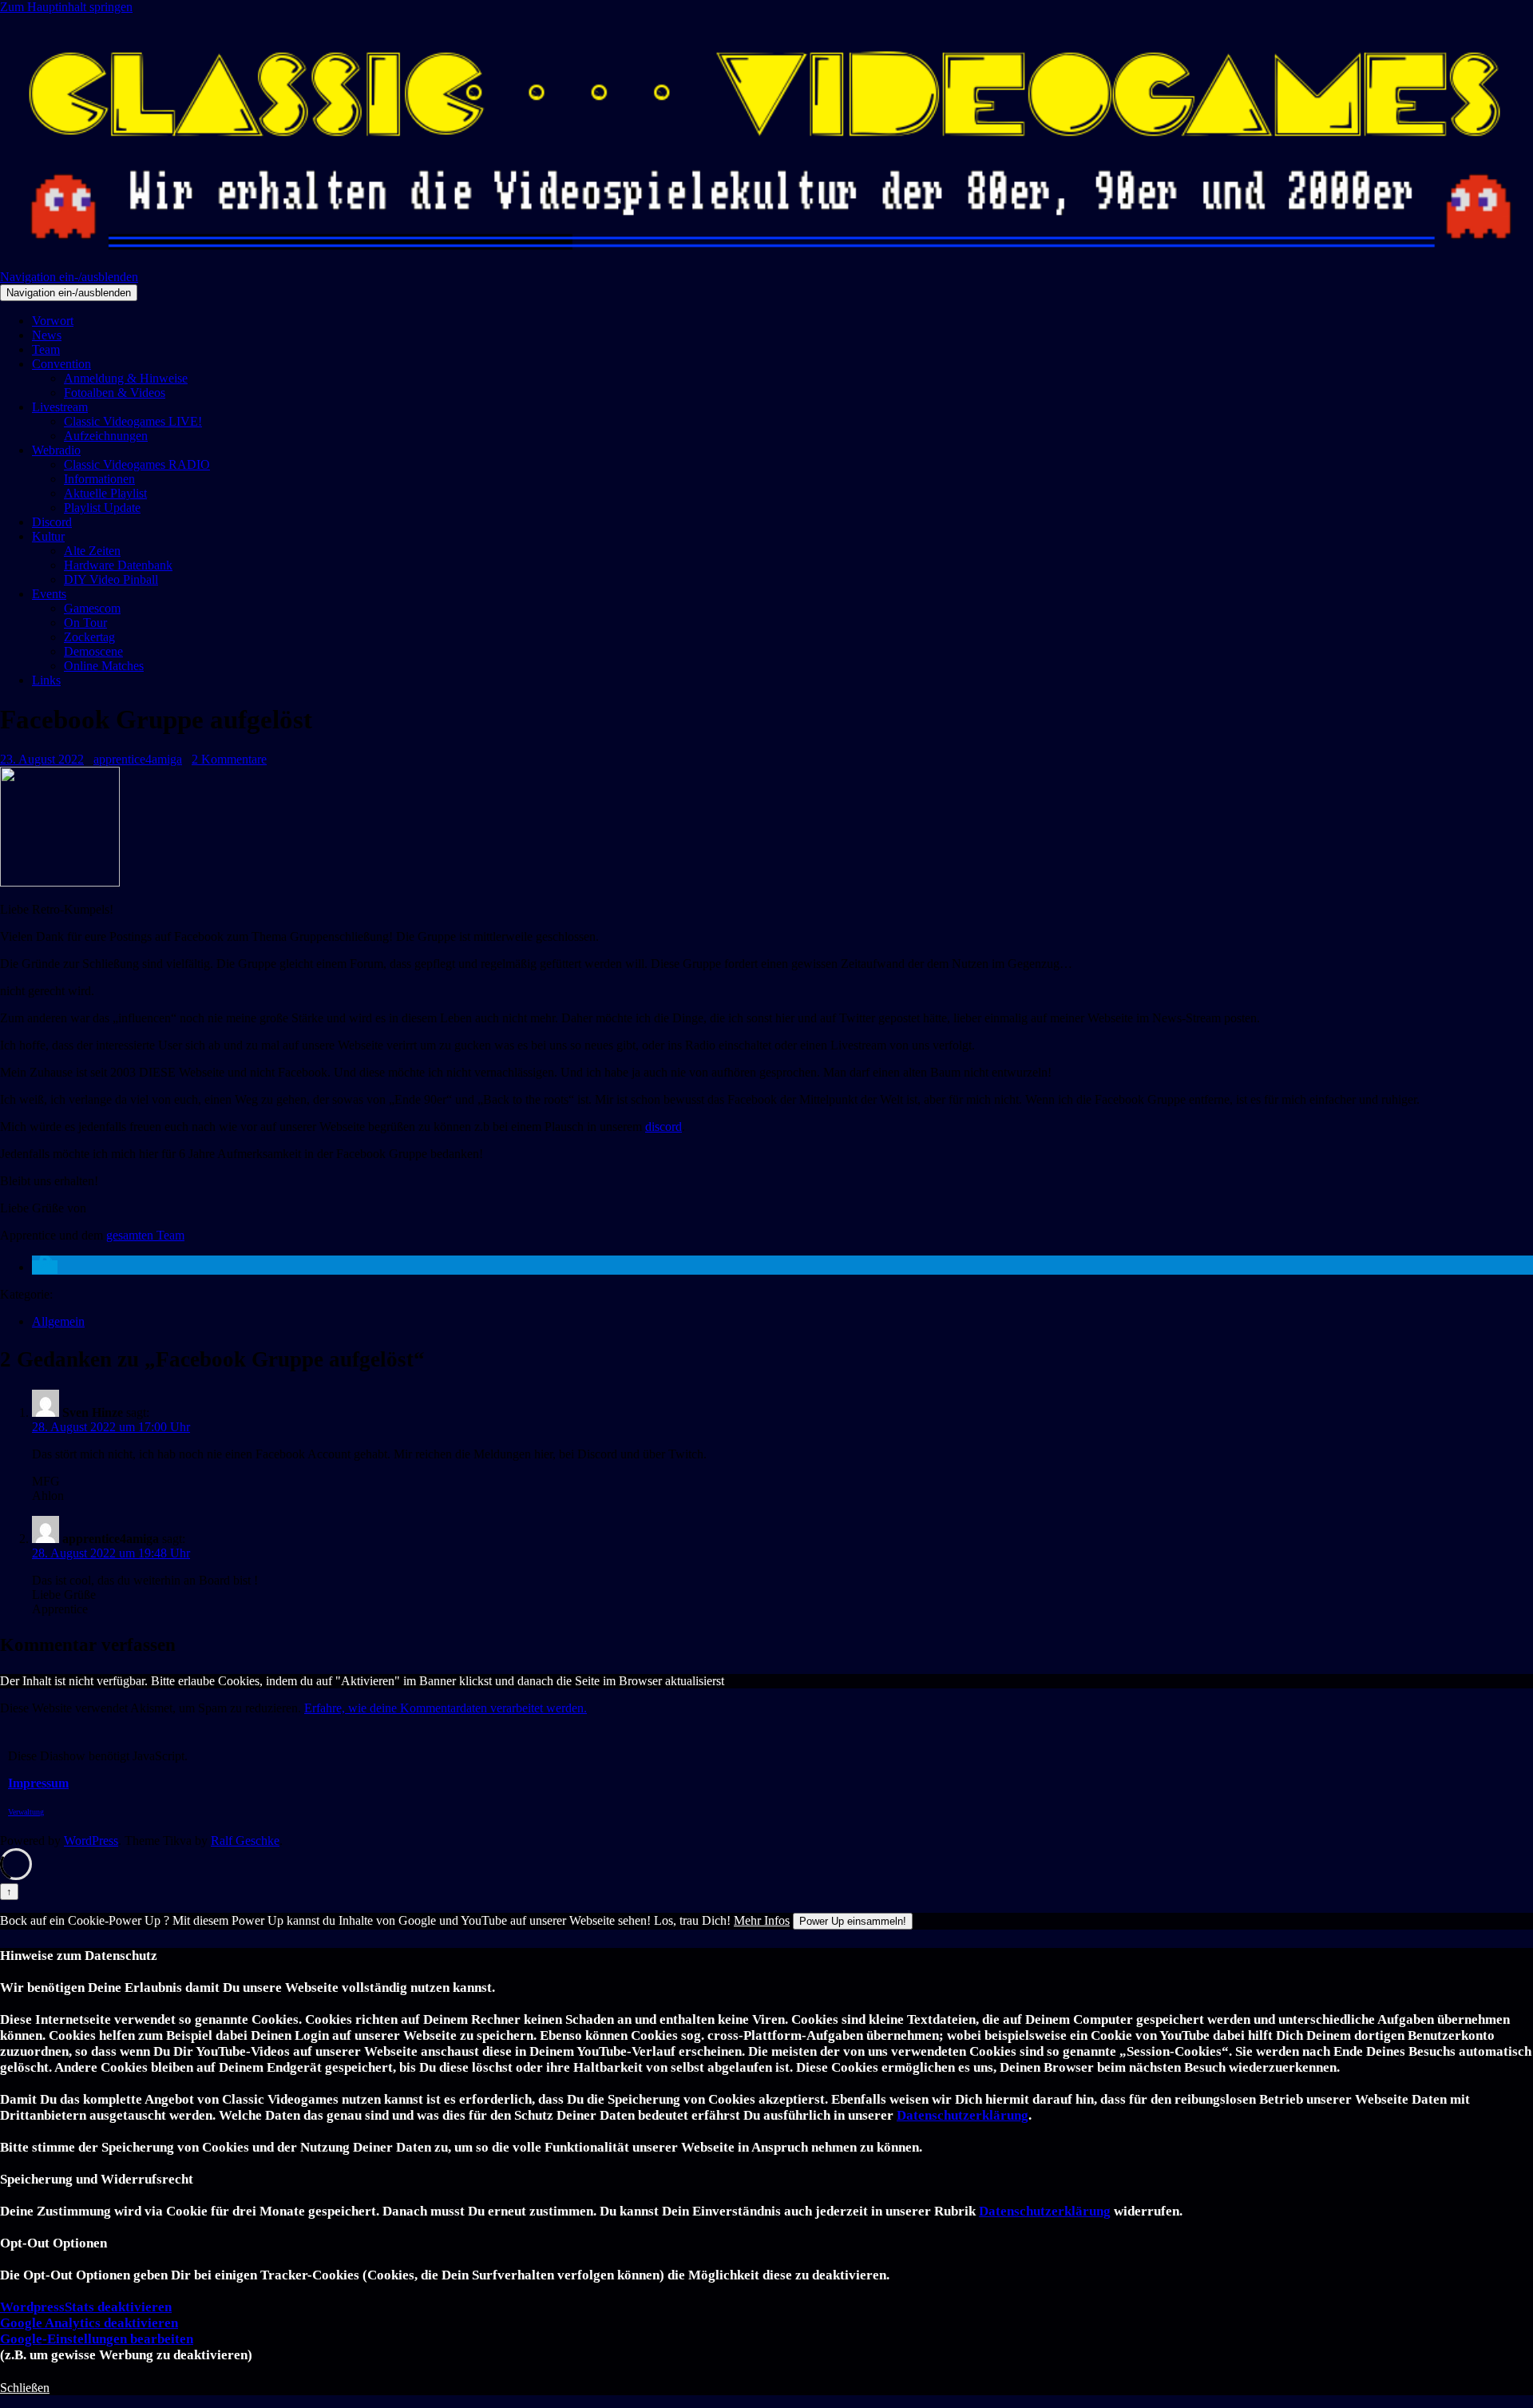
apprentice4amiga (138, 759)
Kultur (48, 536)
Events (49, 594)
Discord (52, 522)
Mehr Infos (762, 1920)
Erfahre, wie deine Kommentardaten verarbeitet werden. (446, 1708)
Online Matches (104, 666)
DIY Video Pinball (111, 579)
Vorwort (53, 321)
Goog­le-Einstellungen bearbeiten (97, 2339)
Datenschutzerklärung (963, 2115)
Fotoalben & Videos (115, 393)
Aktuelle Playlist (105, 493)
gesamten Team (145, 1235)
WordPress (91, 1841)
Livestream (60, 407)
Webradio (56, 450)
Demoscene (93, 651)
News (47, 335)
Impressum (38, 1783)
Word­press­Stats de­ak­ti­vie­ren (86, 2307)
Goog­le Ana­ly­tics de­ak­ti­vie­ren (89, 2323)
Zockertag (89, 637)
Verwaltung (26, 1812)
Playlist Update (102, 508)
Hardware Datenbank (118, 565)
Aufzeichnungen (106, 436)
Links (46, 680)
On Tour (85, 623)
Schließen (25, 2388)
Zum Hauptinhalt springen (66, 7)
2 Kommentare (229, 759)
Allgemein (58, 1321)
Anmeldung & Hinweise (126, 378)
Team (46, 349)
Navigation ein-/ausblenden (69, 277)
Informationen (99, 479)
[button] (45, 1267)
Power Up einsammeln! (853, 1921)
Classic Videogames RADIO (137, 464)
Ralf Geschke (245, 1841)
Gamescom (92, 608)
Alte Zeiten (92, 551)
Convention (61, 364)
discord (664, 1127)
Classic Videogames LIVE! (133, 421)
